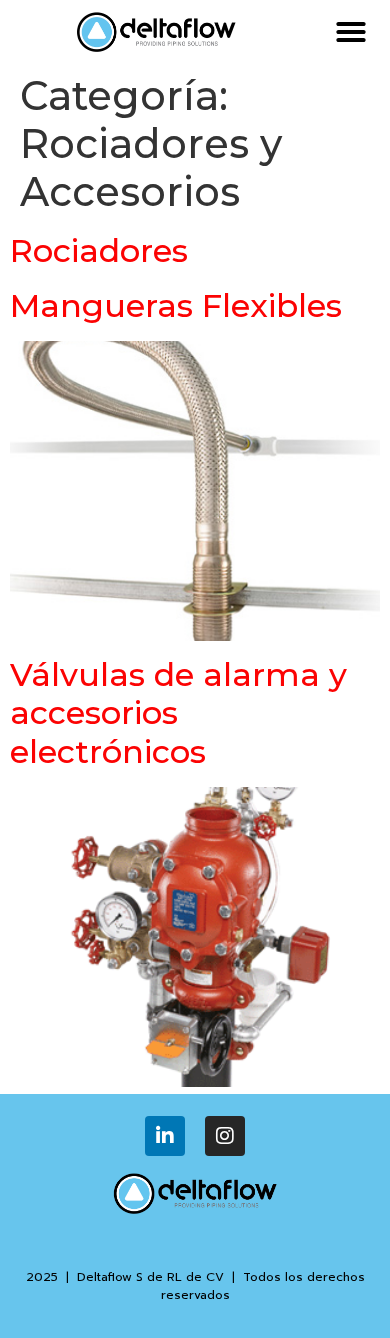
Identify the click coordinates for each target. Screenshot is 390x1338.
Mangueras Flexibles (176, 305)
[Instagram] (225, 1136)
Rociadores (99, 250)
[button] (351, 32)
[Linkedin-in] (165, 1136)
